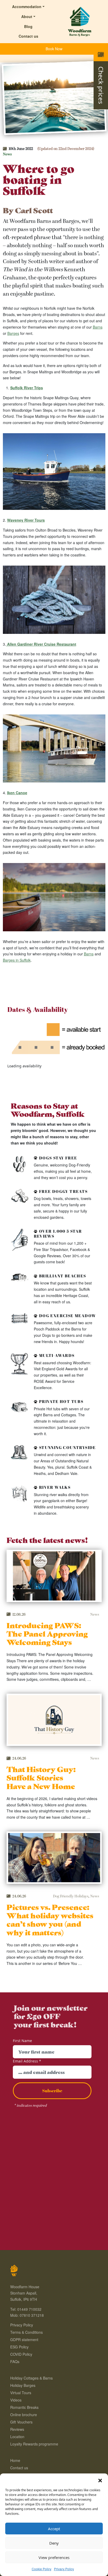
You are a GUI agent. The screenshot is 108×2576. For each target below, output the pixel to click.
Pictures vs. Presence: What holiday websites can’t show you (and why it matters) (50, 1919)
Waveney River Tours (26, 520)
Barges (13, 333)
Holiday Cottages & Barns (31, 2378)
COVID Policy (21, 2354)
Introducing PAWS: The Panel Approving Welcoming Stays (47, 1633)
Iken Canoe (17, 793)
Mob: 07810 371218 (27, 2315)
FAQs (15, 2361)
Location (17, 2437)
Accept (54, 2529)
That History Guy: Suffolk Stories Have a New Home (41, 1777)
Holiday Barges (23, 2385)
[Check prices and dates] (101, 54)
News (7, 154)
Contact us (28, 36)
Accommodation (27, 7)
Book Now (54, 49)
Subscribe (52, 2091)
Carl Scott (34, 210)
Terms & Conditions (26, 2332)
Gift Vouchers (21, 2422)
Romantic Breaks (24, 2407)
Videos (16, 2400)
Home (15, 2460)
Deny (54, 2543)
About (27, 16)
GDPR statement (24, 2340)
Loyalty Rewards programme (34, 2444)
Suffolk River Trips (27, 388)
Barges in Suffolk (17, 960)
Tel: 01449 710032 (26, 2309)
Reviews (17, 2429)
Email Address (27, 2061)
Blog (28, 26)
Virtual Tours (21, 2393)
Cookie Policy (42, 2569)
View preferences (54, 2557)
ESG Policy (19, 2347)
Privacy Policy (64, 2569)
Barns (98, 327)
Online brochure (24, 2415)
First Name (22, 2041)
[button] (100, 2480)
